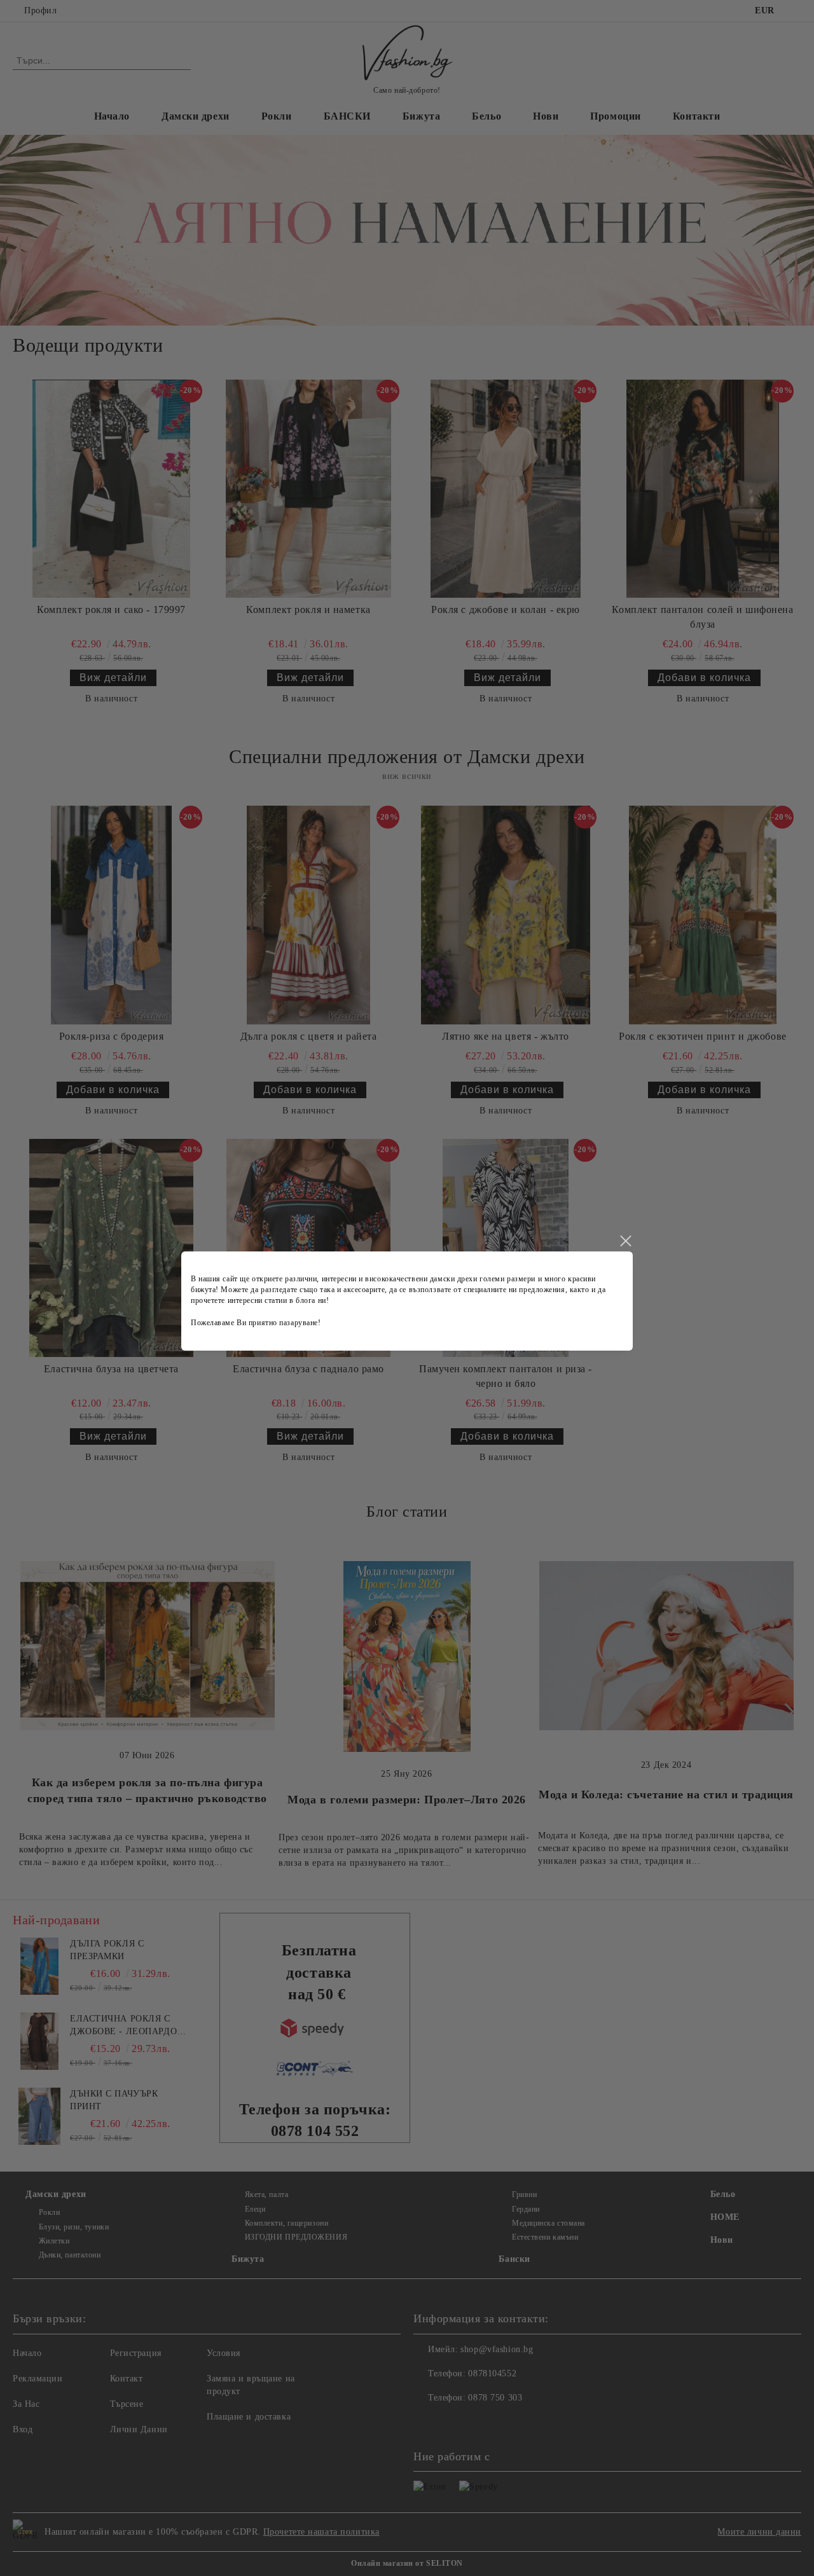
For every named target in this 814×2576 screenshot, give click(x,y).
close (625, 1241)
